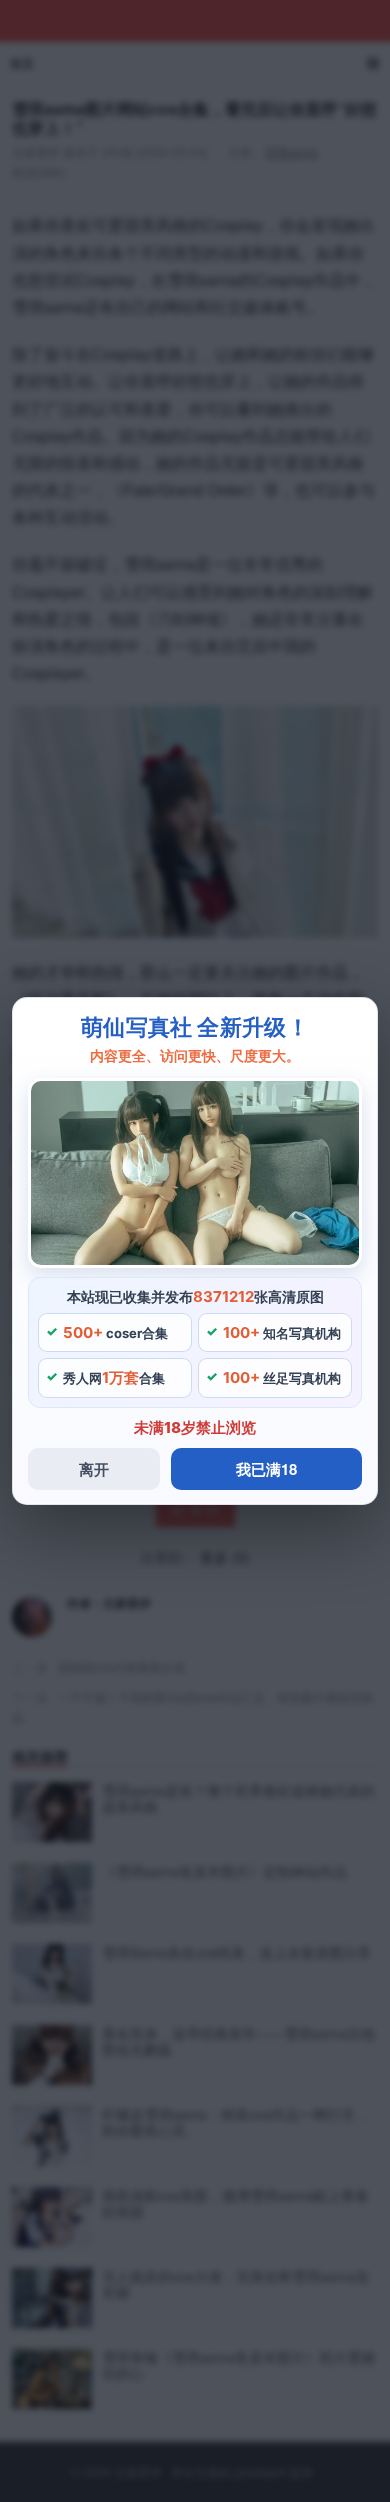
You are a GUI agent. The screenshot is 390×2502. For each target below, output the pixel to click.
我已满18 (266, 1469)
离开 (94, 1469)
